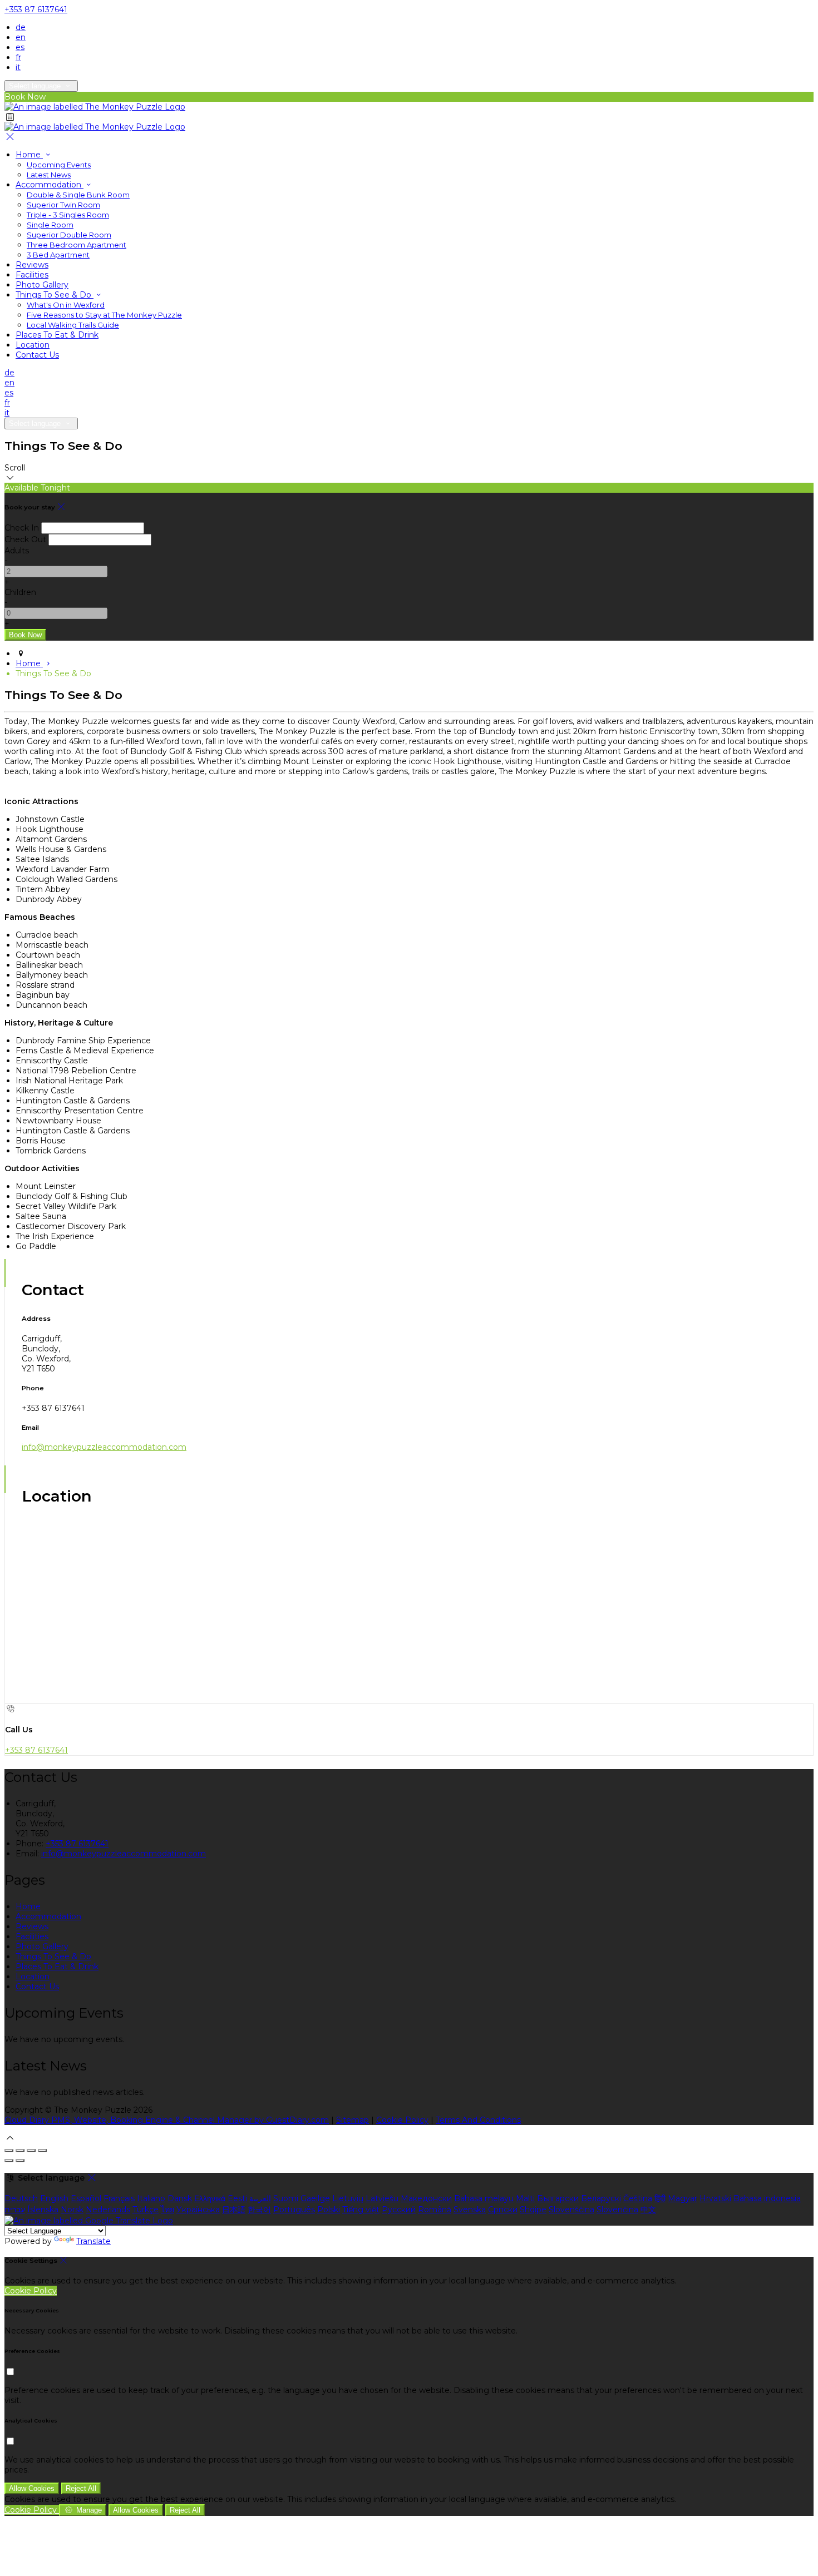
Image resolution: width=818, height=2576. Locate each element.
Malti (525, 2198)
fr (18, 57)
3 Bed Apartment (58, 255)
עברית (15, 2210)
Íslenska (43, 2210)
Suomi (286, 2198)
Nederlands (108, 2210)
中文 (648, 2210)
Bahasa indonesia (767, 2198)
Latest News (49, 175)
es (20, 47)
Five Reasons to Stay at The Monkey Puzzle (104, 315)
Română (435, 2210)
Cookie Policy (402, 2120)
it (18, 67)
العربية (260, 2198)
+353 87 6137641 (36, 9)
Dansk (180, 2198)
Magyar (683, 2198)
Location (33, 345)
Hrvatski (715, 2198)
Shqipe (533, 2210)
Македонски (426, 2198)
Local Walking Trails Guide (73, 325)
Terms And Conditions (478, 2120)
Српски (503, 2210)
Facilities (32, 275)
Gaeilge (315, 2198)
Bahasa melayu (484, 2198)
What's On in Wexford (66, 305)
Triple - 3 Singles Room (68, 215)
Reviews (32, 265)
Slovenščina (571, 2210)
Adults (17, 551)
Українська (198, 2210)
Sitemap (353, 2120)
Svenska (470, 2210)
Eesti (237, 2198)
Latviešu (382, 2198)
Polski (329, 2210)
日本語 (234, 2210)
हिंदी (660, 2198)
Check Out (25, 539)
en (21, 37)
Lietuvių (348, 2198)
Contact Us (37, 355)
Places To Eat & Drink (57, 335)
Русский (399, 2210)
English (54, 2198)
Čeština (638, 2198)
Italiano (151, 2198)
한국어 (259, 2210)
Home (29, 155)
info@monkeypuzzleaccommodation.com (104, 1447)
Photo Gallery (42, 285)
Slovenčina (617, 2210)
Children (20, 592)
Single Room (50, 225)
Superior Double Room (69, 235)
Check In (22, 528)
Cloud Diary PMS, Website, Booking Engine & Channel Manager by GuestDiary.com (167, 2120)
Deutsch (21, 2198)
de (21, 27)
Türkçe (146, 2210)
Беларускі (601, 2198)
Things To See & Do (55, 295)
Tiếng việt (361, 2210)
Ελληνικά (210, 2198)
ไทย (167, 2210)
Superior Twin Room (63, 205)
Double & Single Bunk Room (78, 195)
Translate (93, 2241)
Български (558, 2198)
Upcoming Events (59, 165)
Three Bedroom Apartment (77, 245)
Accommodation (50, 185)
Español (86, 2198)
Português (294, 2210)
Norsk (72, 2210)
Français (119, 2198)
